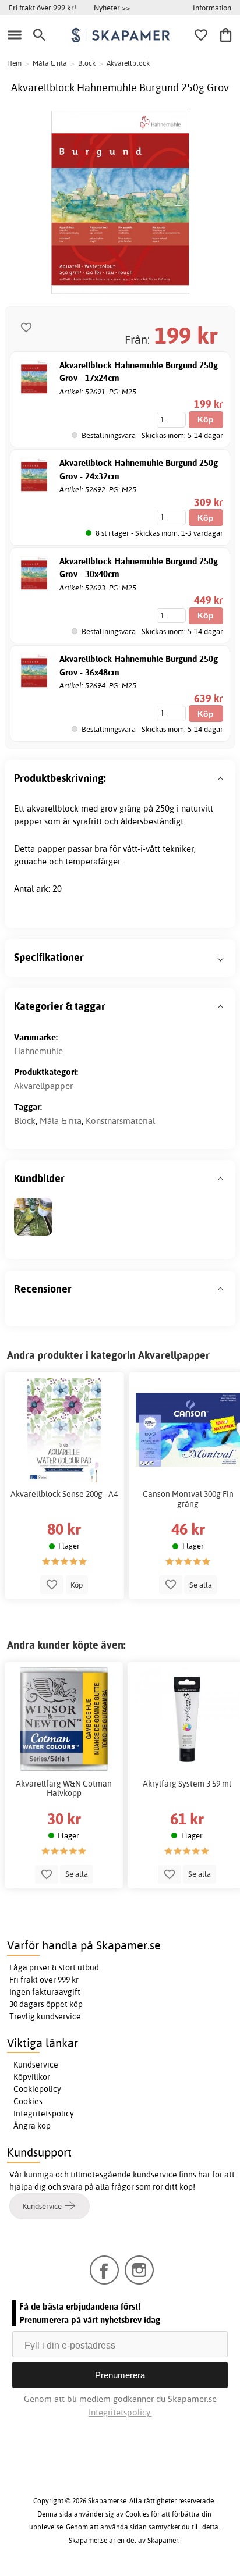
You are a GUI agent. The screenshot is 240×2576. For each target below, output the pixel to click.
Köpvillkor (32, 2077)
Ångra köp (32, 2126)
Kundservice (36, 2065)
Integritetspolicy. (120, 2412)
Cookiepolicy (37, 2089)
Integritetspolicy (44, 2114)
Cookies (28, 2101)
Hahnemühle (38, 1051)
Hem (14, 63)
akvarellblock (53, 808)
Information (212, 8)
